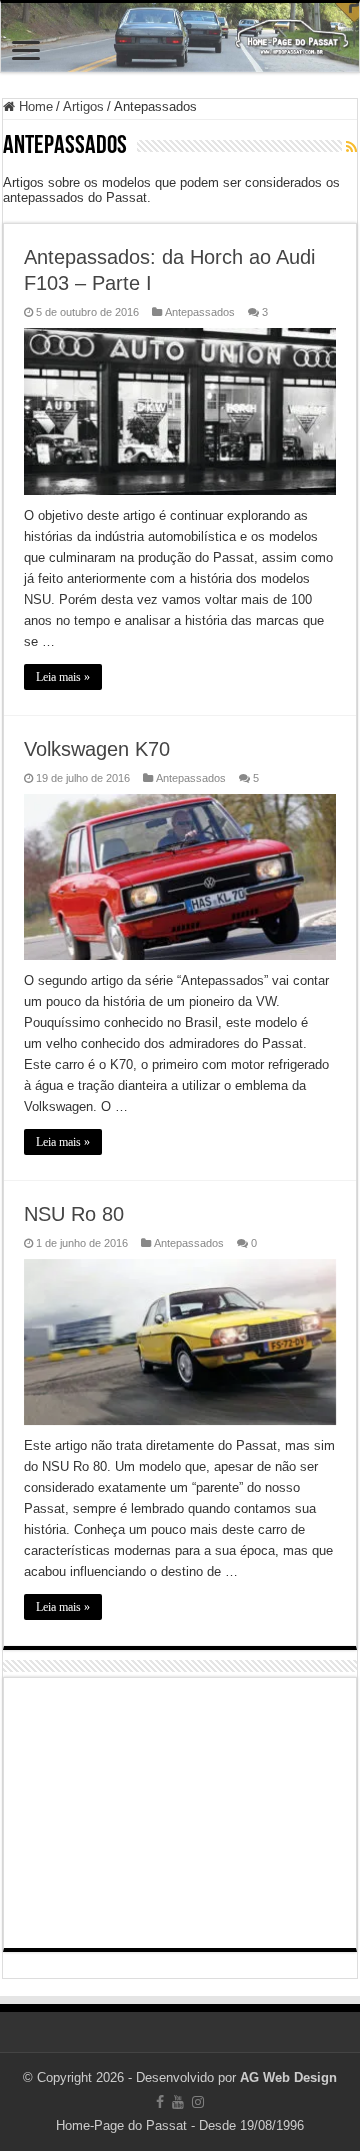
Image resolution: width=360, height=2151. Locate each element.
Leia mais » (63, 677)
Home (34, 106)
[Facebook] (160, 2102)
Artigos (83, 106)
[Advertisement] (180, 1813)
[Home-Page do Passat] (180, 37)
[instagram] (198, 2102)
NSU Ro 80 (74, 1214)
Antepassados (200, 312)
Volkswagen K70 (97, 749)
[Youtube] (178, 2102)
